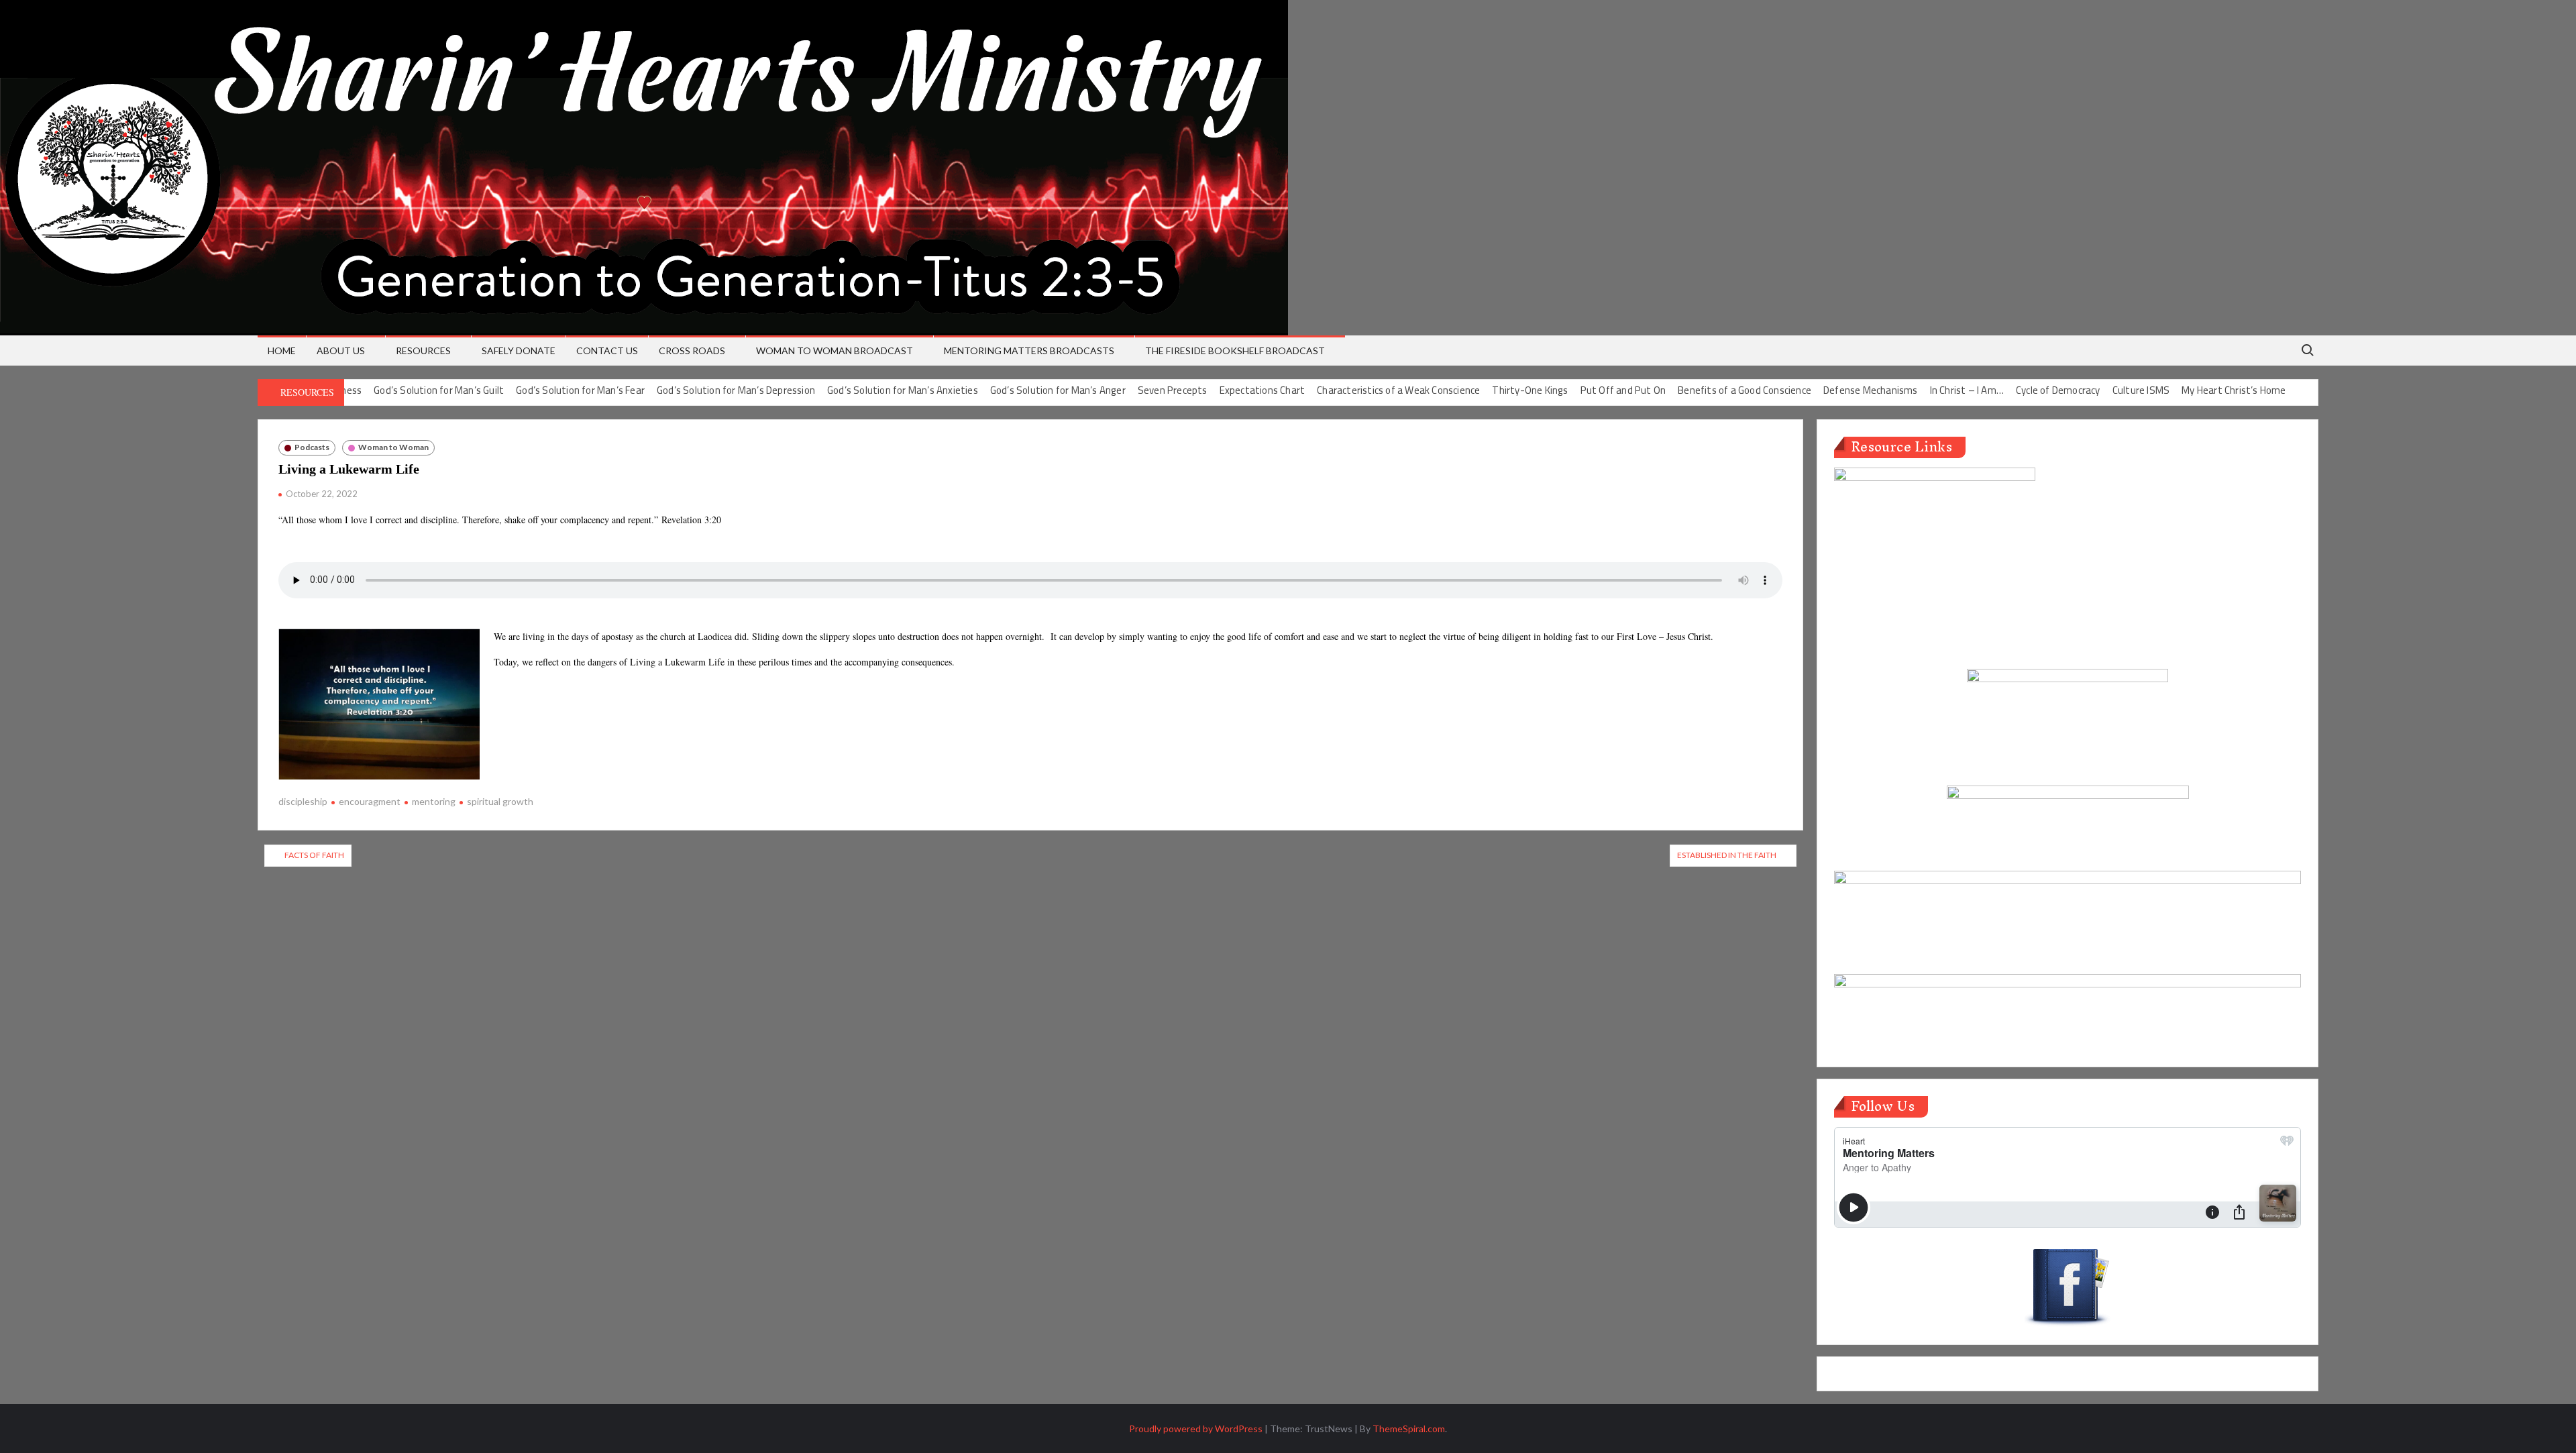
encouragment (370, 801)
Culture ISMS (2141, 390)
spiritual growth (500, 801)
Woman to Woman (393, 447)
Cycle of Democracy (2058, 390)
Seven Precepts (1173, 390)
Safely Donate (519, 351)
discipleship (303, 801)
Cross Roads (692, 351)
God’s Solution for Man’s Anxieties (903, 390)
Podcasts (312, 447)
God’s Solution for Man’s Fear (580, 390)
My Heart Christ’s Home (2234, 390)
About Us (341, 351)
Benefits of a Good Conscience (1745, 390)
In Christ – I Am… (1967, 390)
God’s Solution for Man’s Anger (1058, 390)
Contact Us (607, 351)
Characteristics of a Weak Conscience (1398, 390)
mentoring (434, 801)
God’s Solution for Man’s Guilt (439, 390)
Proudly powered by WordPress (1196, 1429)
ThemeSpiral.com (1409, 1429)
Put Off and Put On (1623, 390)
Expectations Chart (1263, 390)
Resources (423, 351)
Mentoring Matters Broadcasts (1029, 351)
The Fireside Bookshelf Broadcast (1235, 351)
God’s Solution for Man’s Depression (736, 390)
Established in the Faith (1727, 855)
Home (282, 351)
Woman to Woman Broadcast (835, 351)
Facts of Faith (314, 855)
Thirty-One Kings (1530, 390)
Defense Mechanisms (1871, 390)
